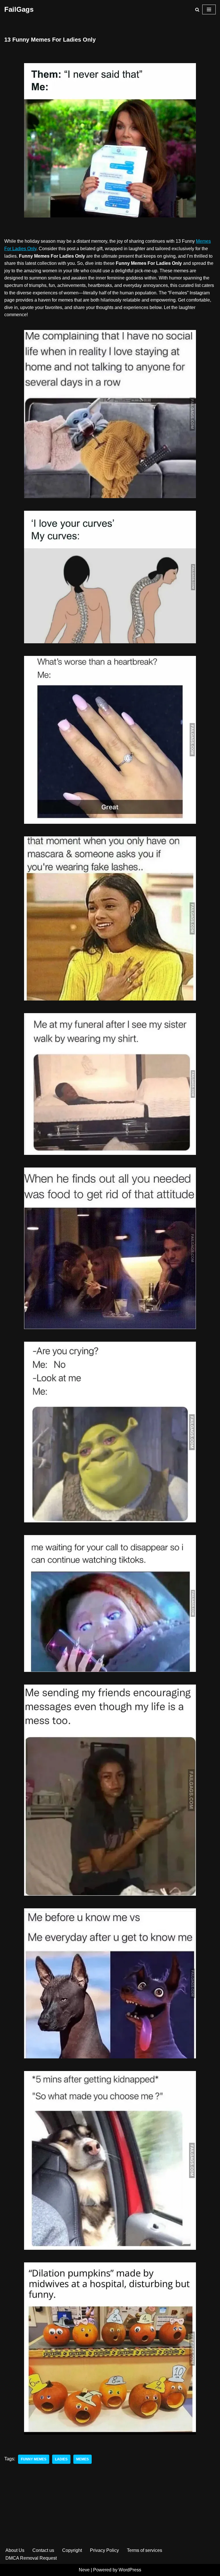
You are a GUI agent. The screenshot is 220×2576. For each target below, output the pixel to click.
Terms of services (145, 2550)
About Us (15, 2550)
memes (82, 2459)
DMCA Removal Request (31, 2558)
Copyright (72, 2550)
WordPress (130, 2570)
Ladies (61, 2459)
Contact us (43, 2550)
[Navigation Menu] (209, 9)
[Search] (197, 10)
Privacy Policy (104, 2550)
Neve (84, 2570)
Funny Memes (34, 2459)
